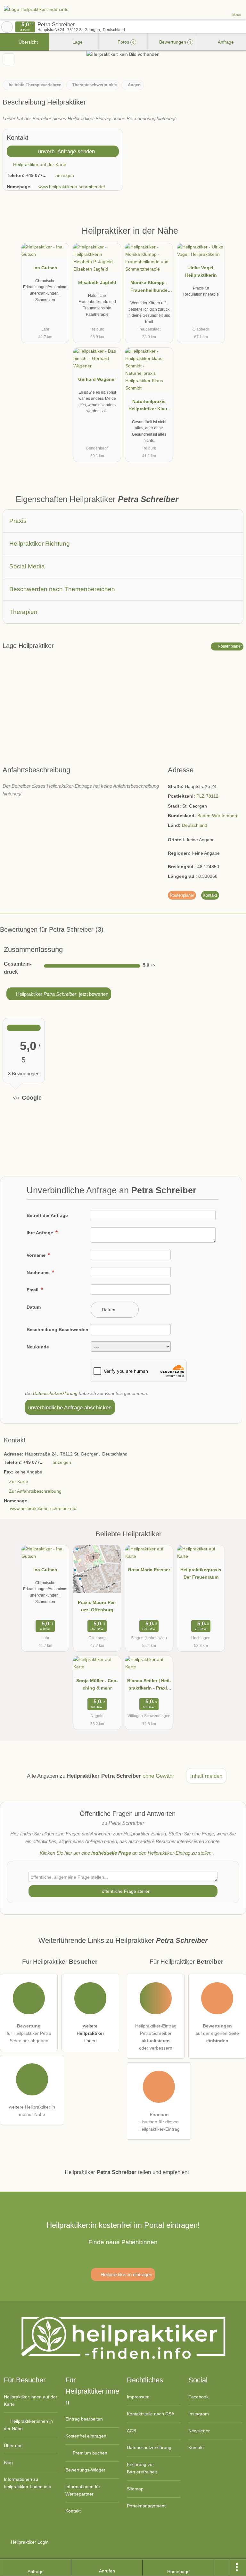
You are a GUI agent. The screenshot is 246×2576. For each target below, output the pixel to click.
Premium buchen (89, 2453)
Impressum (138, 2397)
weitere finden (90, 2033)
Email (33, 1290)
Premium (233, 236)
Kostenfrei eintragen (86, 2436)
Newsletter (199, 2431)
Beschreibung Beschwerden (57, 1330)
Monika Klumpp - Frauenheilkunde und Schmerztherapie (149, 288)
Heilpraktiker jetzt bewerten (61, 994)
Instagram (199, 2414)
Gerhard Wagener (97, 379)
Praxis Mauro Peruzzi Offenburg (97, 1606)
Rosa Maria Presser (149, 1570)
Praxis (18, 521)
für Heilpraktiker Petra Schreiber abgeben (29, 2033)
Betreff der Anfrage (47, 1215)
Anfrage (225, 42)
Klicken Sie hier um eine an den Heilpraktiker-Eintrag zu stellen (126, 1853)
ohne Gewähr (158, 1776)
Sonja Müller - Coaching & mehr (97, 1684)
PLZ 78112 (207, 796)
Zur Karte (19, 1481)
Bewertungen (175, 42)
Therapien (23, 612)
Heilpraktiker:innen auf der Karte (31, 2400)
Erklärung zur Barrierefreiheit (142, 2468)
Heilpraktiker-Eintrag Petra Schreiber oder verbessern (156, 2037)
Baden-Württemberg (218, 816)
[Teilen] (222, 2568)
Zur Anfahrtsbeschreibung (35, 1491)
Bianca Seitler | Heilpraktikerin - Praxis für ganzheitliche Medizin (149, 1686)
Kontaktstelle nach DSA (151, 2414)
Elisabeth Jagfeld (97, 282)
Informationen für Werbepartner (83, 2490)
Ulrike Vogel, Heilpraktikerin (201, 271)
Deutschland (195, 825)
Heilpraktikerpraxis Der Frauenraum (201, 1573)
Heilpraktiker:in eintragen (126, 2274)
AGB (131, 2431)
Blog (8, 2463)
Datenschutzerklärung (55, 1393)
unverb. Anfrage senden (66, 151)
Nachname (39, 1272)
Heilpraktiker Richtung (40, 544)
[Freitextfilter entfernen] (217, 9)
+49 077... (36, 175)
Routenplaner (229, 646)
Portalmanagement (146, 2506)
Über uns (13, 2446)
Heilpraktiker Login (29, 2542)
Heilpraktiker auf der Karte (39, 164)
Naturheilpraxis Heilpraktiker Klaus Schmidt (149, 407)
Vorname (37, 1255)
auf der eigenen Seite (217, 2033)
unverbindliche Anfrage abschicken (70, 1407)
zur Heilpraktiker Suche (7, 27)
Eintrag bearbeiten (84, 2419)
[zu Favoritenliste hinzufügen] (8, 59)
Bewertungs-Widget (85, 2470)
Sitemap (135, 2489)
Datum (34, 1307)
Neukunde (38, 1347)
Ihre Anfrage (41, 1233)
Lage (77, 42)
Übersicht (28, 42)
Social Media (27, 566)
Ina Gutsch (45, 268)
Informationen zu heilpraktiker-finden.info (28, 2483)
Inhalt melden (206, 1776)
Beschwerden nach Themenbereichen (62, 589)
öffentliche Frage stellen (126, 1891)
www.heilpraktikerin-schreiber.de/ (72, 187)
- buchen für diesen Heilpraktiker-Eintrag (159, 2122)
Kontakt (210, 895)
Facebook (198, 2397)
